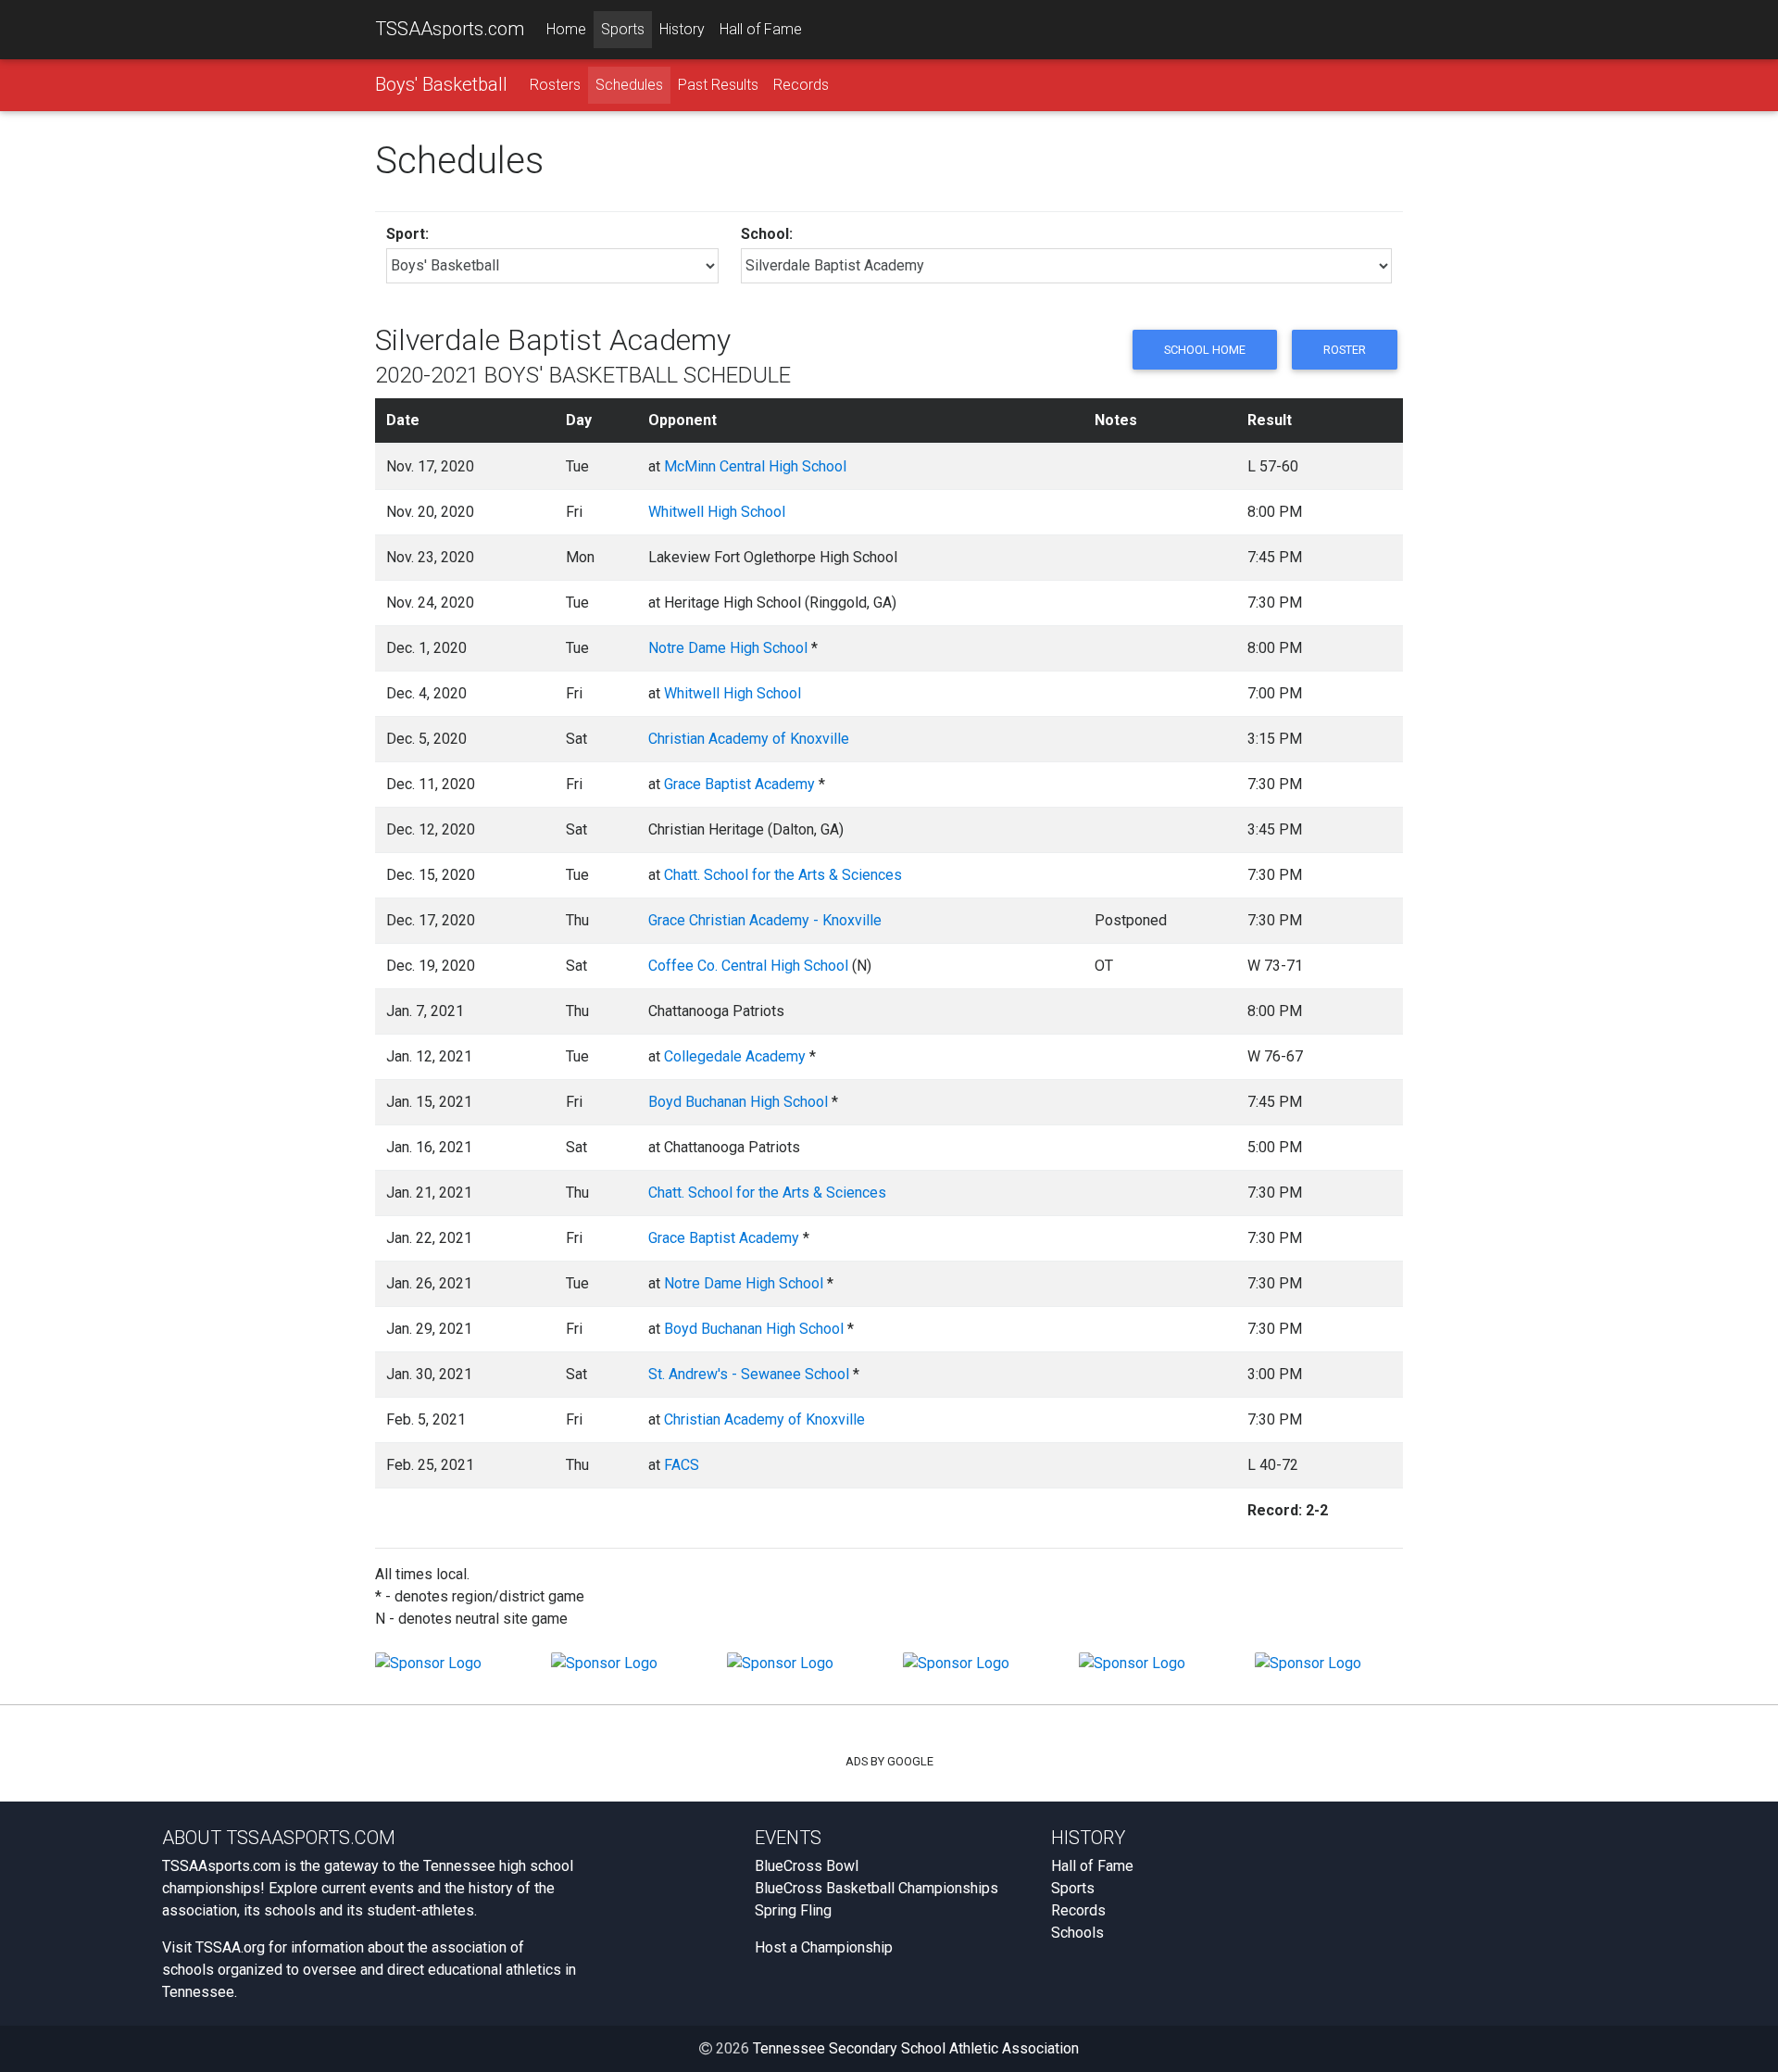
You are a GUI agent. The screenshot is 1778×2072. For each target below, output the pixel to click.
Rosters (555, 85)
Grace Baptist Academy (739, 784)
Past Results (718, 85)
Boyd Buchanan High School (738, 1102)
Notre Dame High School (728, 648)
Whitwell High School (717, 512)
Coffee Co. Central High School (748, 966)
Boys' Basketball (441, 84)
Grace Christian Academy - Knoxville (765, 920)
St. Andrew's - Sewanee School (749, 1374)
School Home (1205, 350)
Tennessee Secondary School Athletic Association (916, 2048)
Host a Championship (824, 1947)
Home (566, 29)
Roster (1345, 350)
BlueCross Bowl (807, 1866)
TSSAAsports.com (450, 29)
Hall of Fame (761, 29)
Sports (623, 29)
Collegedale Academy (735, 1056)
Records (801, 85)
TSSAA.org (230, 1947)
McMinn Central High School (755, 466)
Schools (1077, 1933)
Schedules (629, 85)
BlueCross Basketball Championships (876, 1888)
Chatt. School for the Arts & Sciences (783, 875)
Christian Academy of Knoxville (749, 739)
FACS (682, 1465)
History (682, 29)
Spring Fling (793, 1910)
